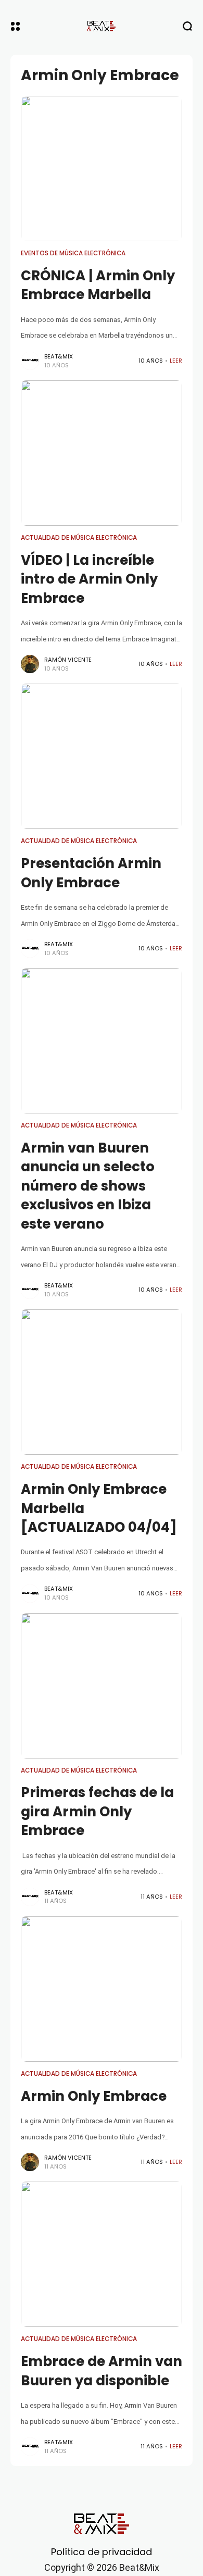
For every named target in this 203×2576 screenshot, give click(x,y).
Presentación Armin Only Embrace (91, 873)
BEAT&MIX (59, 356)
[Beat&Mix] (102, 26)
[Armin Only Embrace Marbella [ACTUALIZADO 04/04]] (102, 1382)
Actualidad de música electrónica (79, 538)
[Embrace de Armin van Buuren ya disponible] (102, 2254)
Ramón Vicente (68, 660)
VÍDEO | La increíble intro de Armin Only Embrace (89, 579)
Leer (176, 361)
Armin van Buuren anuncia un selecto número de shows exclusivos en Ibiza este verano (88, 1186)
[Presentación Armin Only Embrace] (102, 756)
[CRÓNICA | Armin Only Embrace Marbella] (102, 169)
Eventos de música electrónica (73, 253)
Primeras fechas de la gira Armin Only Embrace (97, 1811)
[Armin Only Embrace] (102, 1989)
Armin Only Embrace (94, 2096)
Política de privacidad (102, 2552)
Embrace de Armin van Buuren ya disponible (102, 2371)
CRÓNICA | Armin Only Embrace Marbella (98, 285)
